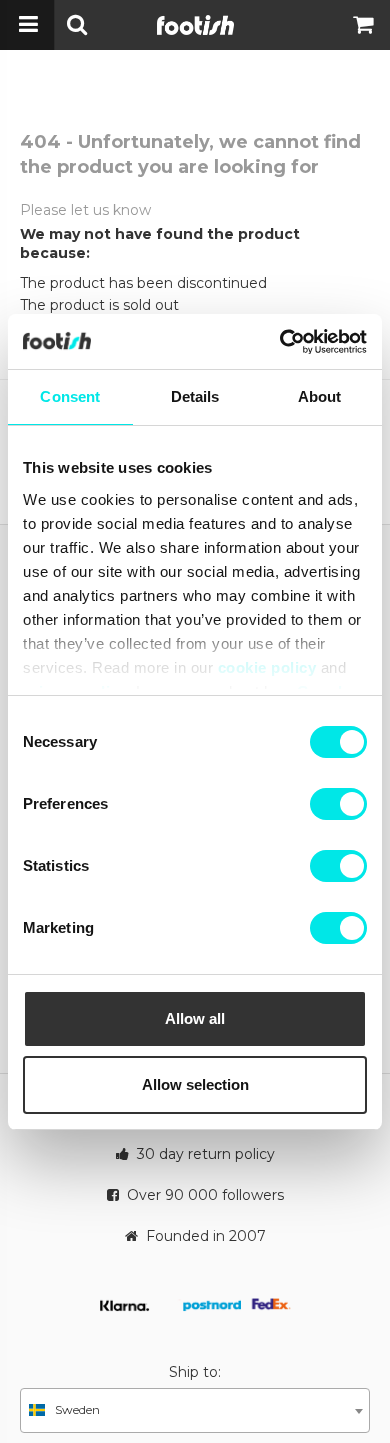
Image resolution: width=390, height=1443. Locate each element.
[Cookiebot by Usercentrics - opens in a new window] (280, 342)
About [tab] (320, 396)
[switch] (338, 804)
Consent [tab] (70, 396)
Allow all (195, 1018)
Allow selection (195, 1084)
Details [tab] (195, 396)
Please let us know (85, 210)
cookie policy (267, 667)
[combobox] (195, 1410)
